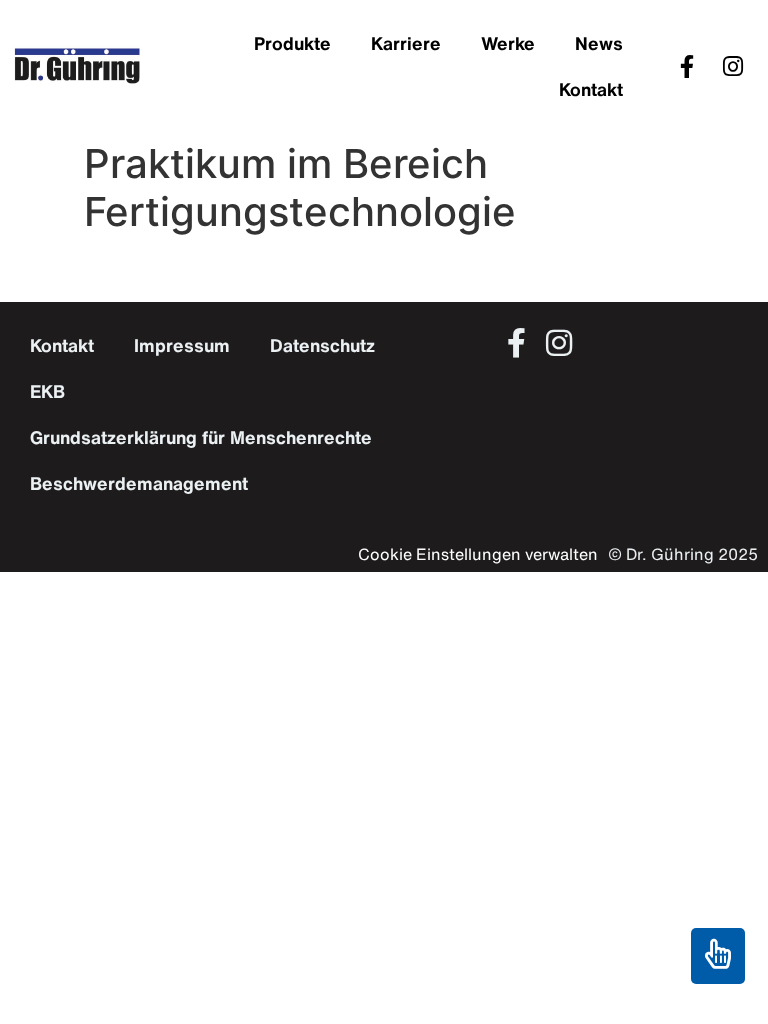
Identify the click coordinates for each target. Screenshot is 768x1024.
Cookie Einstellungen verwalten (478, 554)
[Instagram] (733, 66)
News (599, 43)
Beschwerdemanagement (139, 483)
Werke (508, 43)
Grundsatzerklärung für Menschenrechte (201, 437)
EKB (47, 391)
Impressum (182, 345)
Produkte (292, 43)
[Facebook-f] (687, 66)
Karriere (406, 43)
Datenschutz (322, 345)
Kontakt (591, 89)
